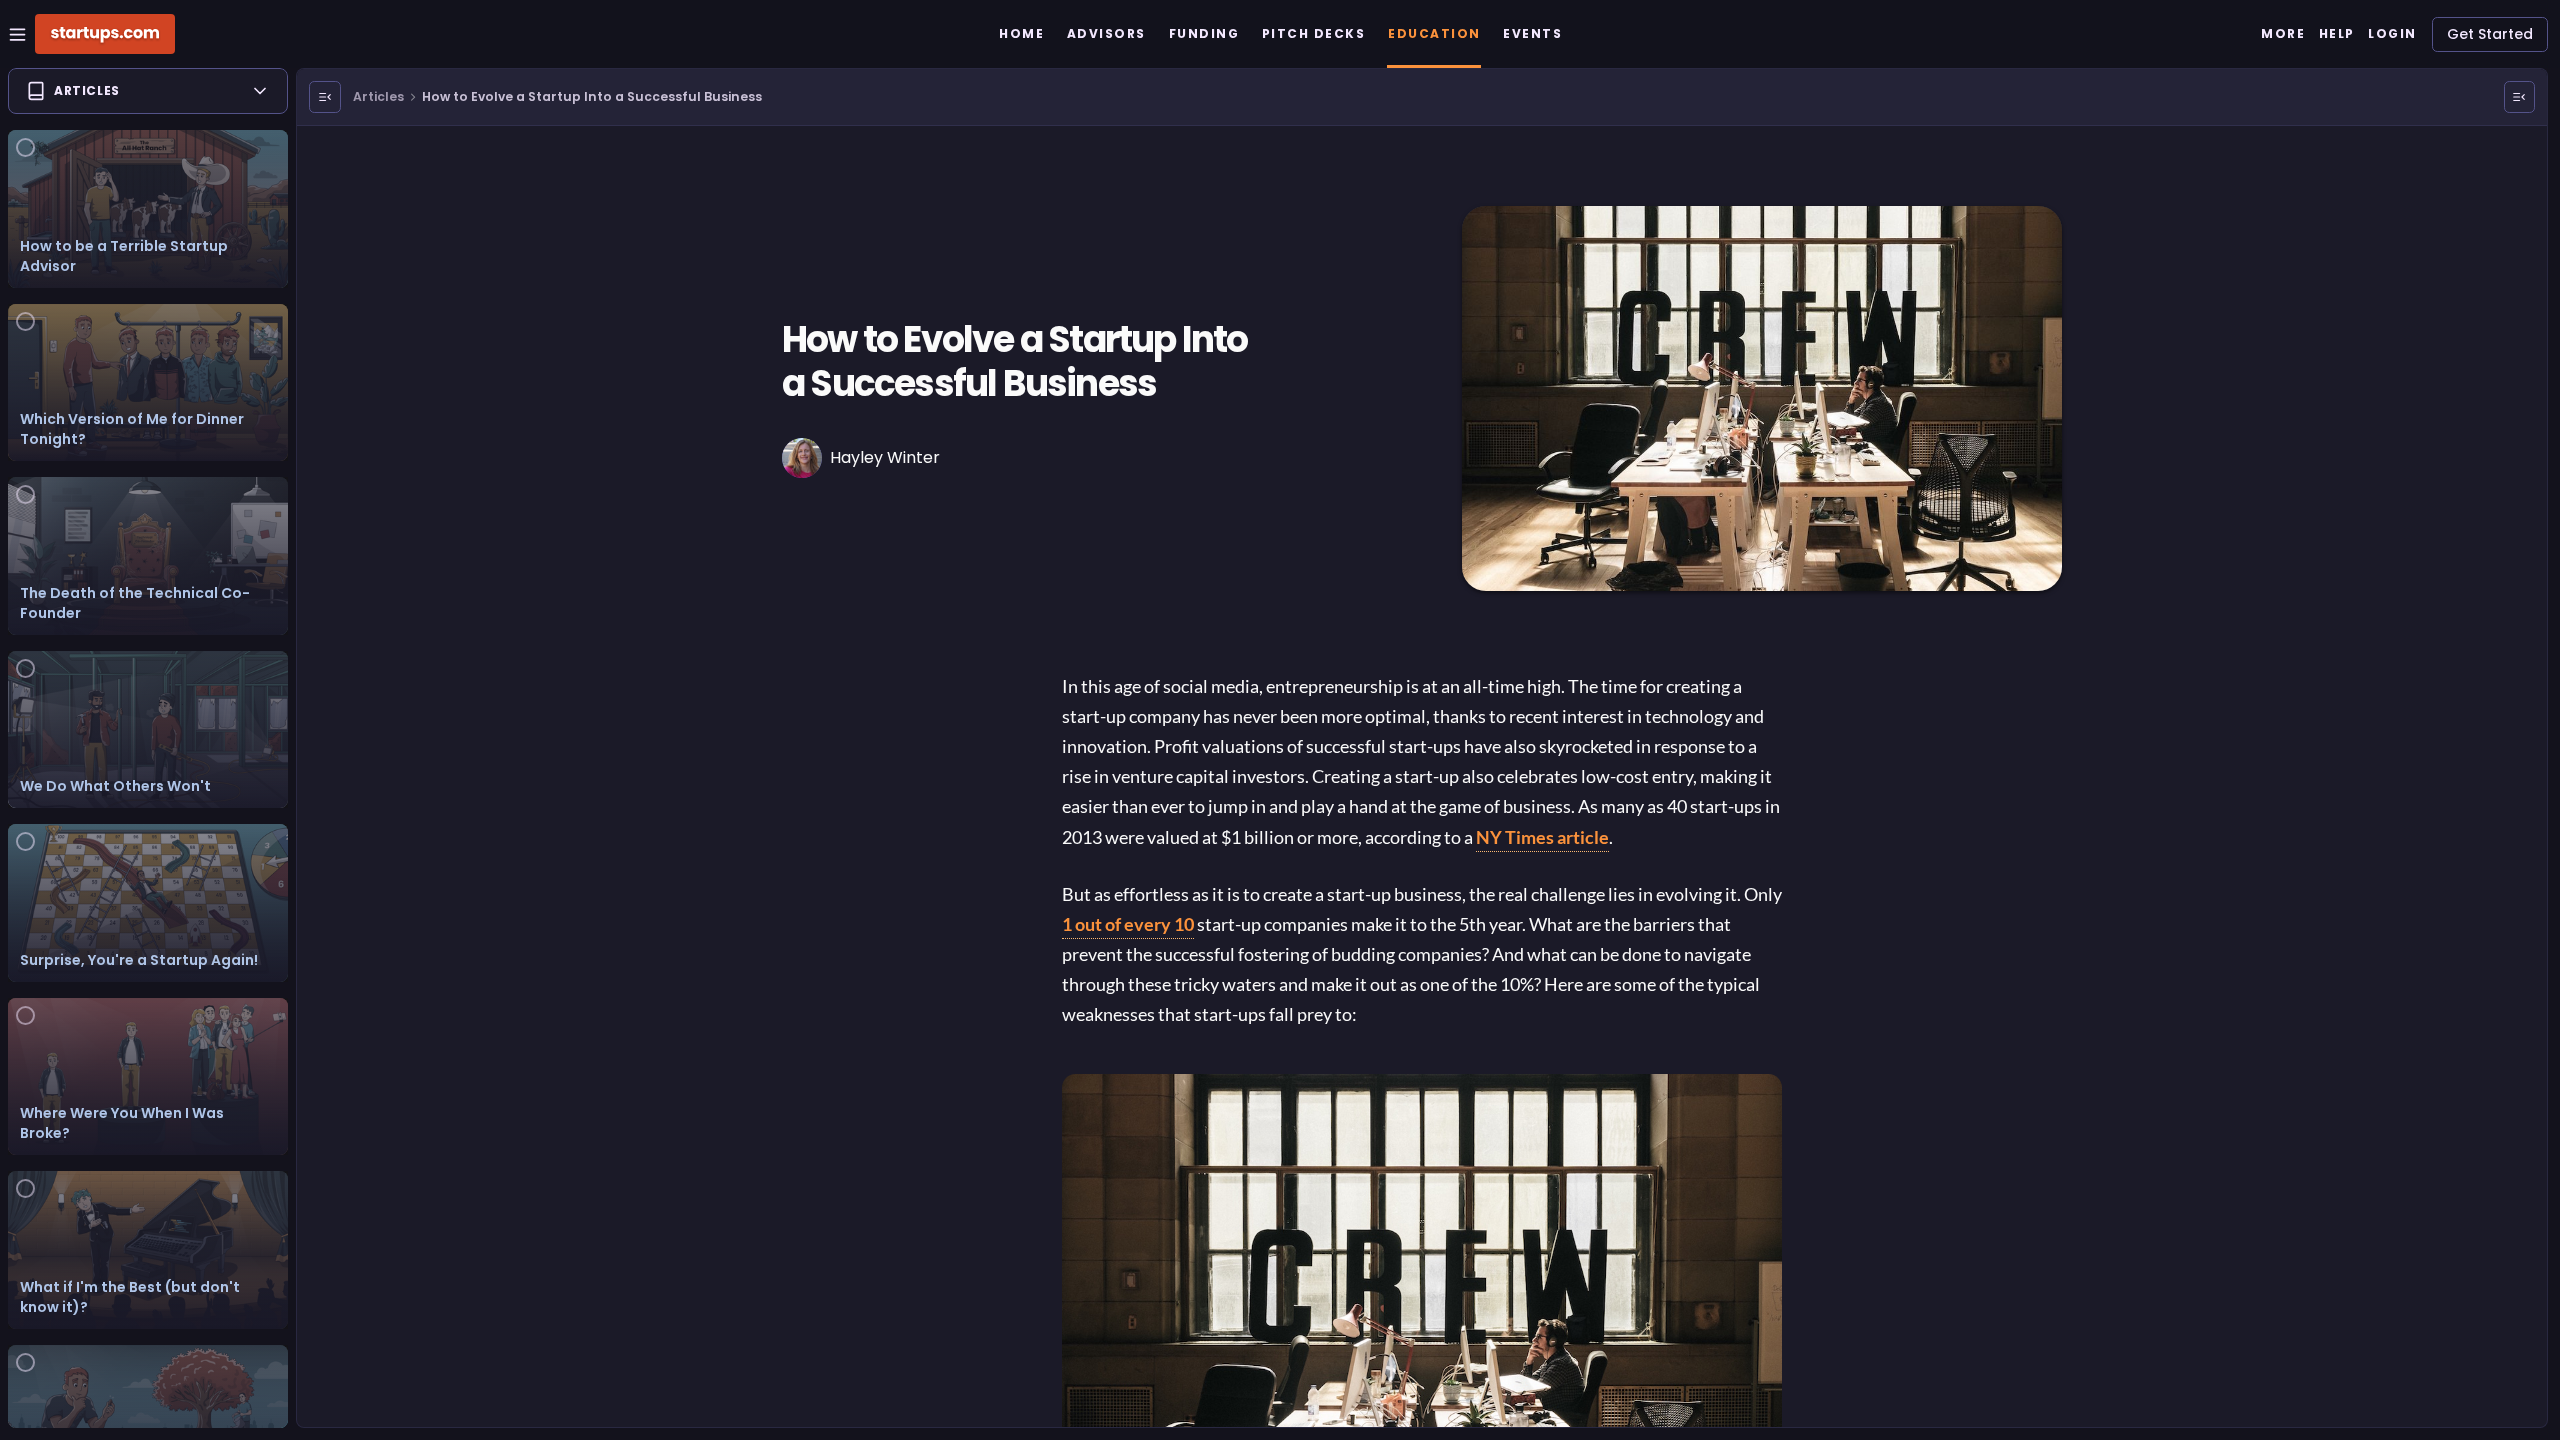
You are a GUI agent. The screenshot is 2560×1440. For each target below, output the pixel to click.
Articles (378, 96)
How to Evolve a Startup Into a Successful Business (592, 96)
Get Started (2490, 34)
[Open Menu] (325, 97)
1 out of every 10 (1128, 924)
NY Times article (1542, 837)
